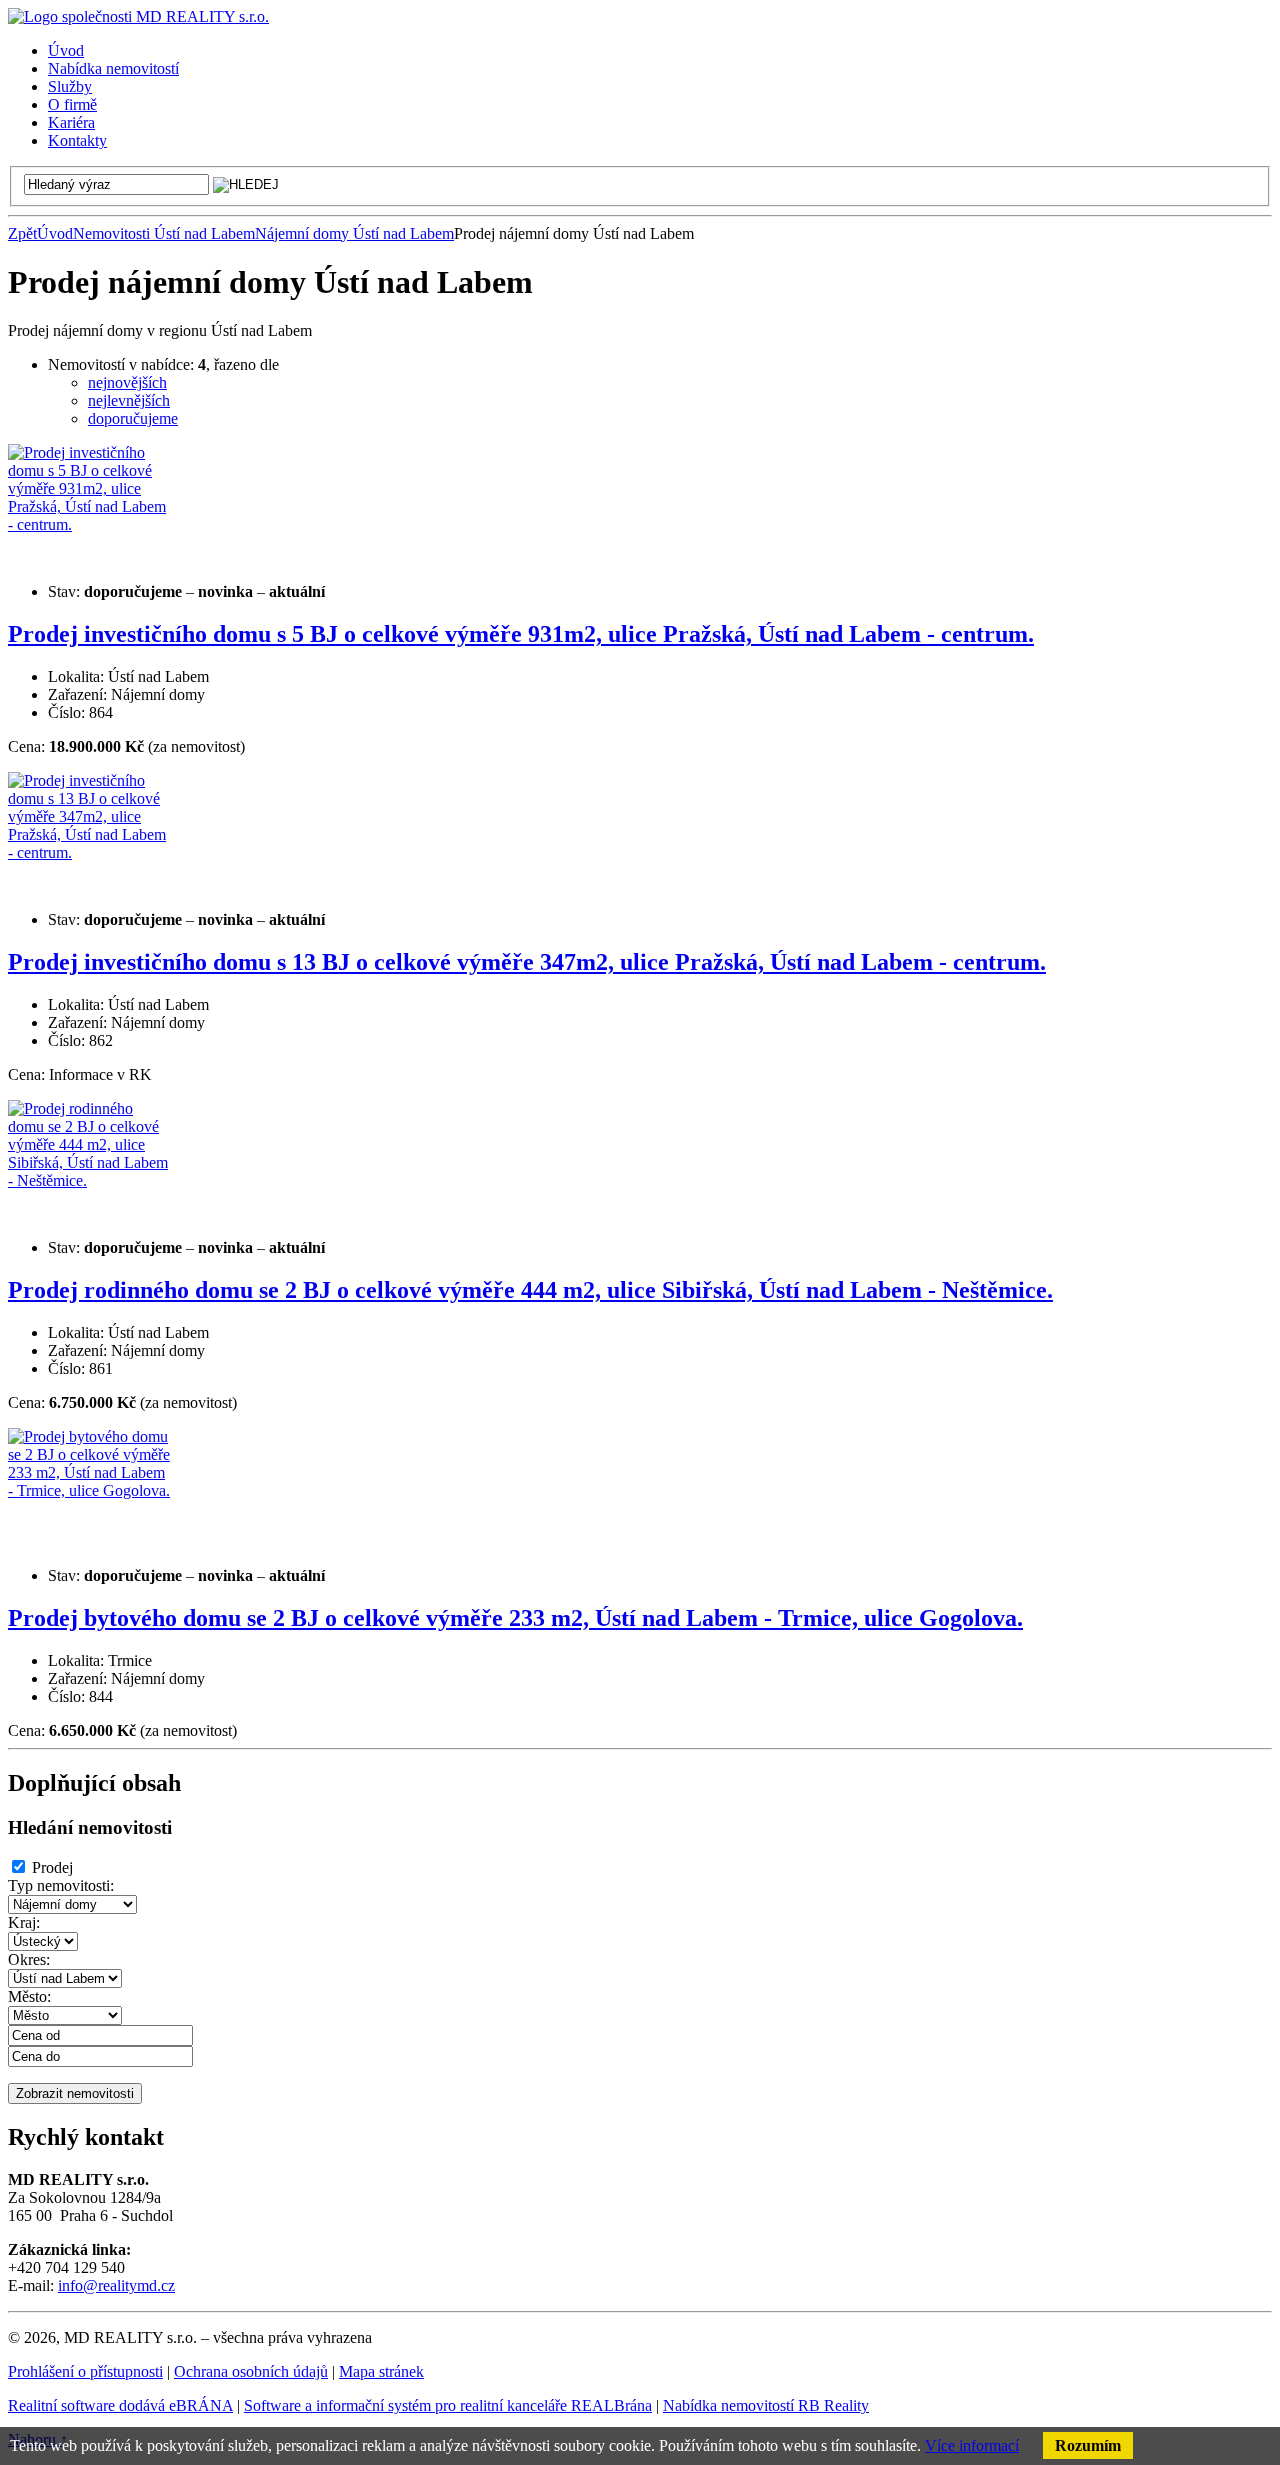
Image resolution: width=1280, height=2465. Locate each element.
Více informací (972, 2445)
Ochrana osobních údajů (251, 2371)
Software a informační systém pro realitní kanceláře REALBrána (448, 2405)
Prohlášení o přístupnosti (85, 2371)
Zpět (22, 233)
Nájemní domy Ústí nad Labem (354, 233)
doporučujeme (133, 418)
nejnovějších (127, 382)
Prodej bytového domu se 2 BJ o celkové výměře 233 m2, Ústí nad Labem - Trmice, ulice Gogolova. (515, 1618)
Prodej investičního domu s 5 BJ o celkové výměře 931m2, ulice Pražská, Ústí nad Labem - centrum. (521, 634)
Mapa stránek (381, 2371)
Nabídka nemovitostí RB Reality (766, 2405)
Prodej (52, 1867)
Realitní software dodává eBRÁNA (120, 2405)
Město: (29, 1996)
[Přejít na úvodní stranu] (138, 16)
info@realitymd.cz (116, 2285)
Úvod (55, 233)
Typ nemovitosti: (61, 1885)
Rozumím (1088, 2445)
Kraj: (24, 1922)
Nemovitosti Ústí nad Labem (164, 233)
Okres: (29, 1959)
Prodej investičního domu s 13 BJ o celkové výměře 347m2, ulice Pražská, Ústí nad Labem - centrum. (527, 962)
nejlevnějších (129, 400)
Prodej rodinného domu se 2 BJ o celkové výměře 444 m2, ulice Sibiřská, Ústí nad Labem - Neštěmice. (530, 1290)
